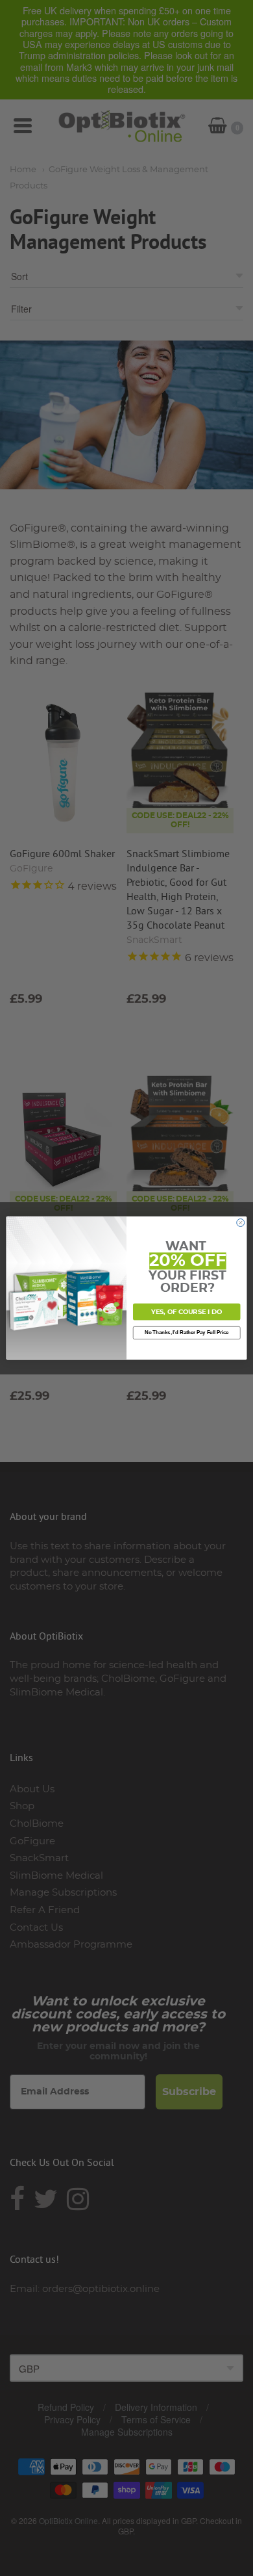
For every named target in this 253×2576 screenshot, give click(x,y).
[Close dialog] (241, 1222)
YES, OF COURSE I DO (187, 1312)
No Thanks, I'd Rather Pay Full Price (187, 1332)
